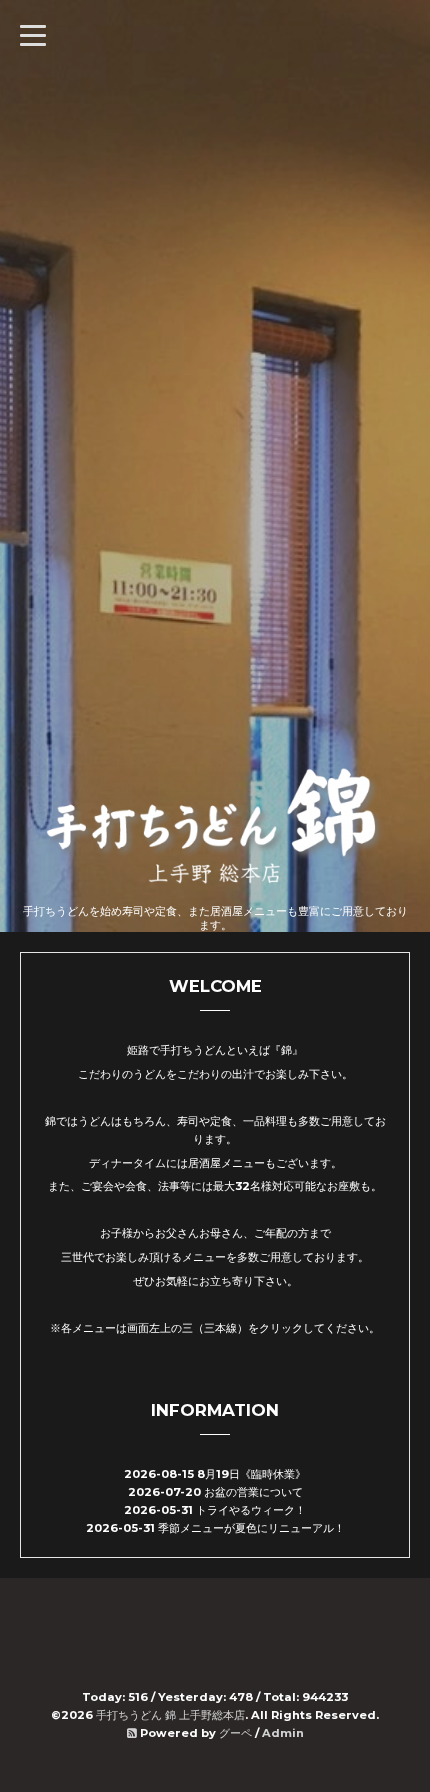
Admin (283, 1733)
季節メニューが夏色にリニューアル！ (251, 1528)
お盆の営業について (253, 1492)
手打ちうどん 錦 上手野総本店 (170, 1715)
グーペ (235, 1733)
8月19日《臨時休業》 (251, 1474)
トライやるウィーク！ (251, 1510)
